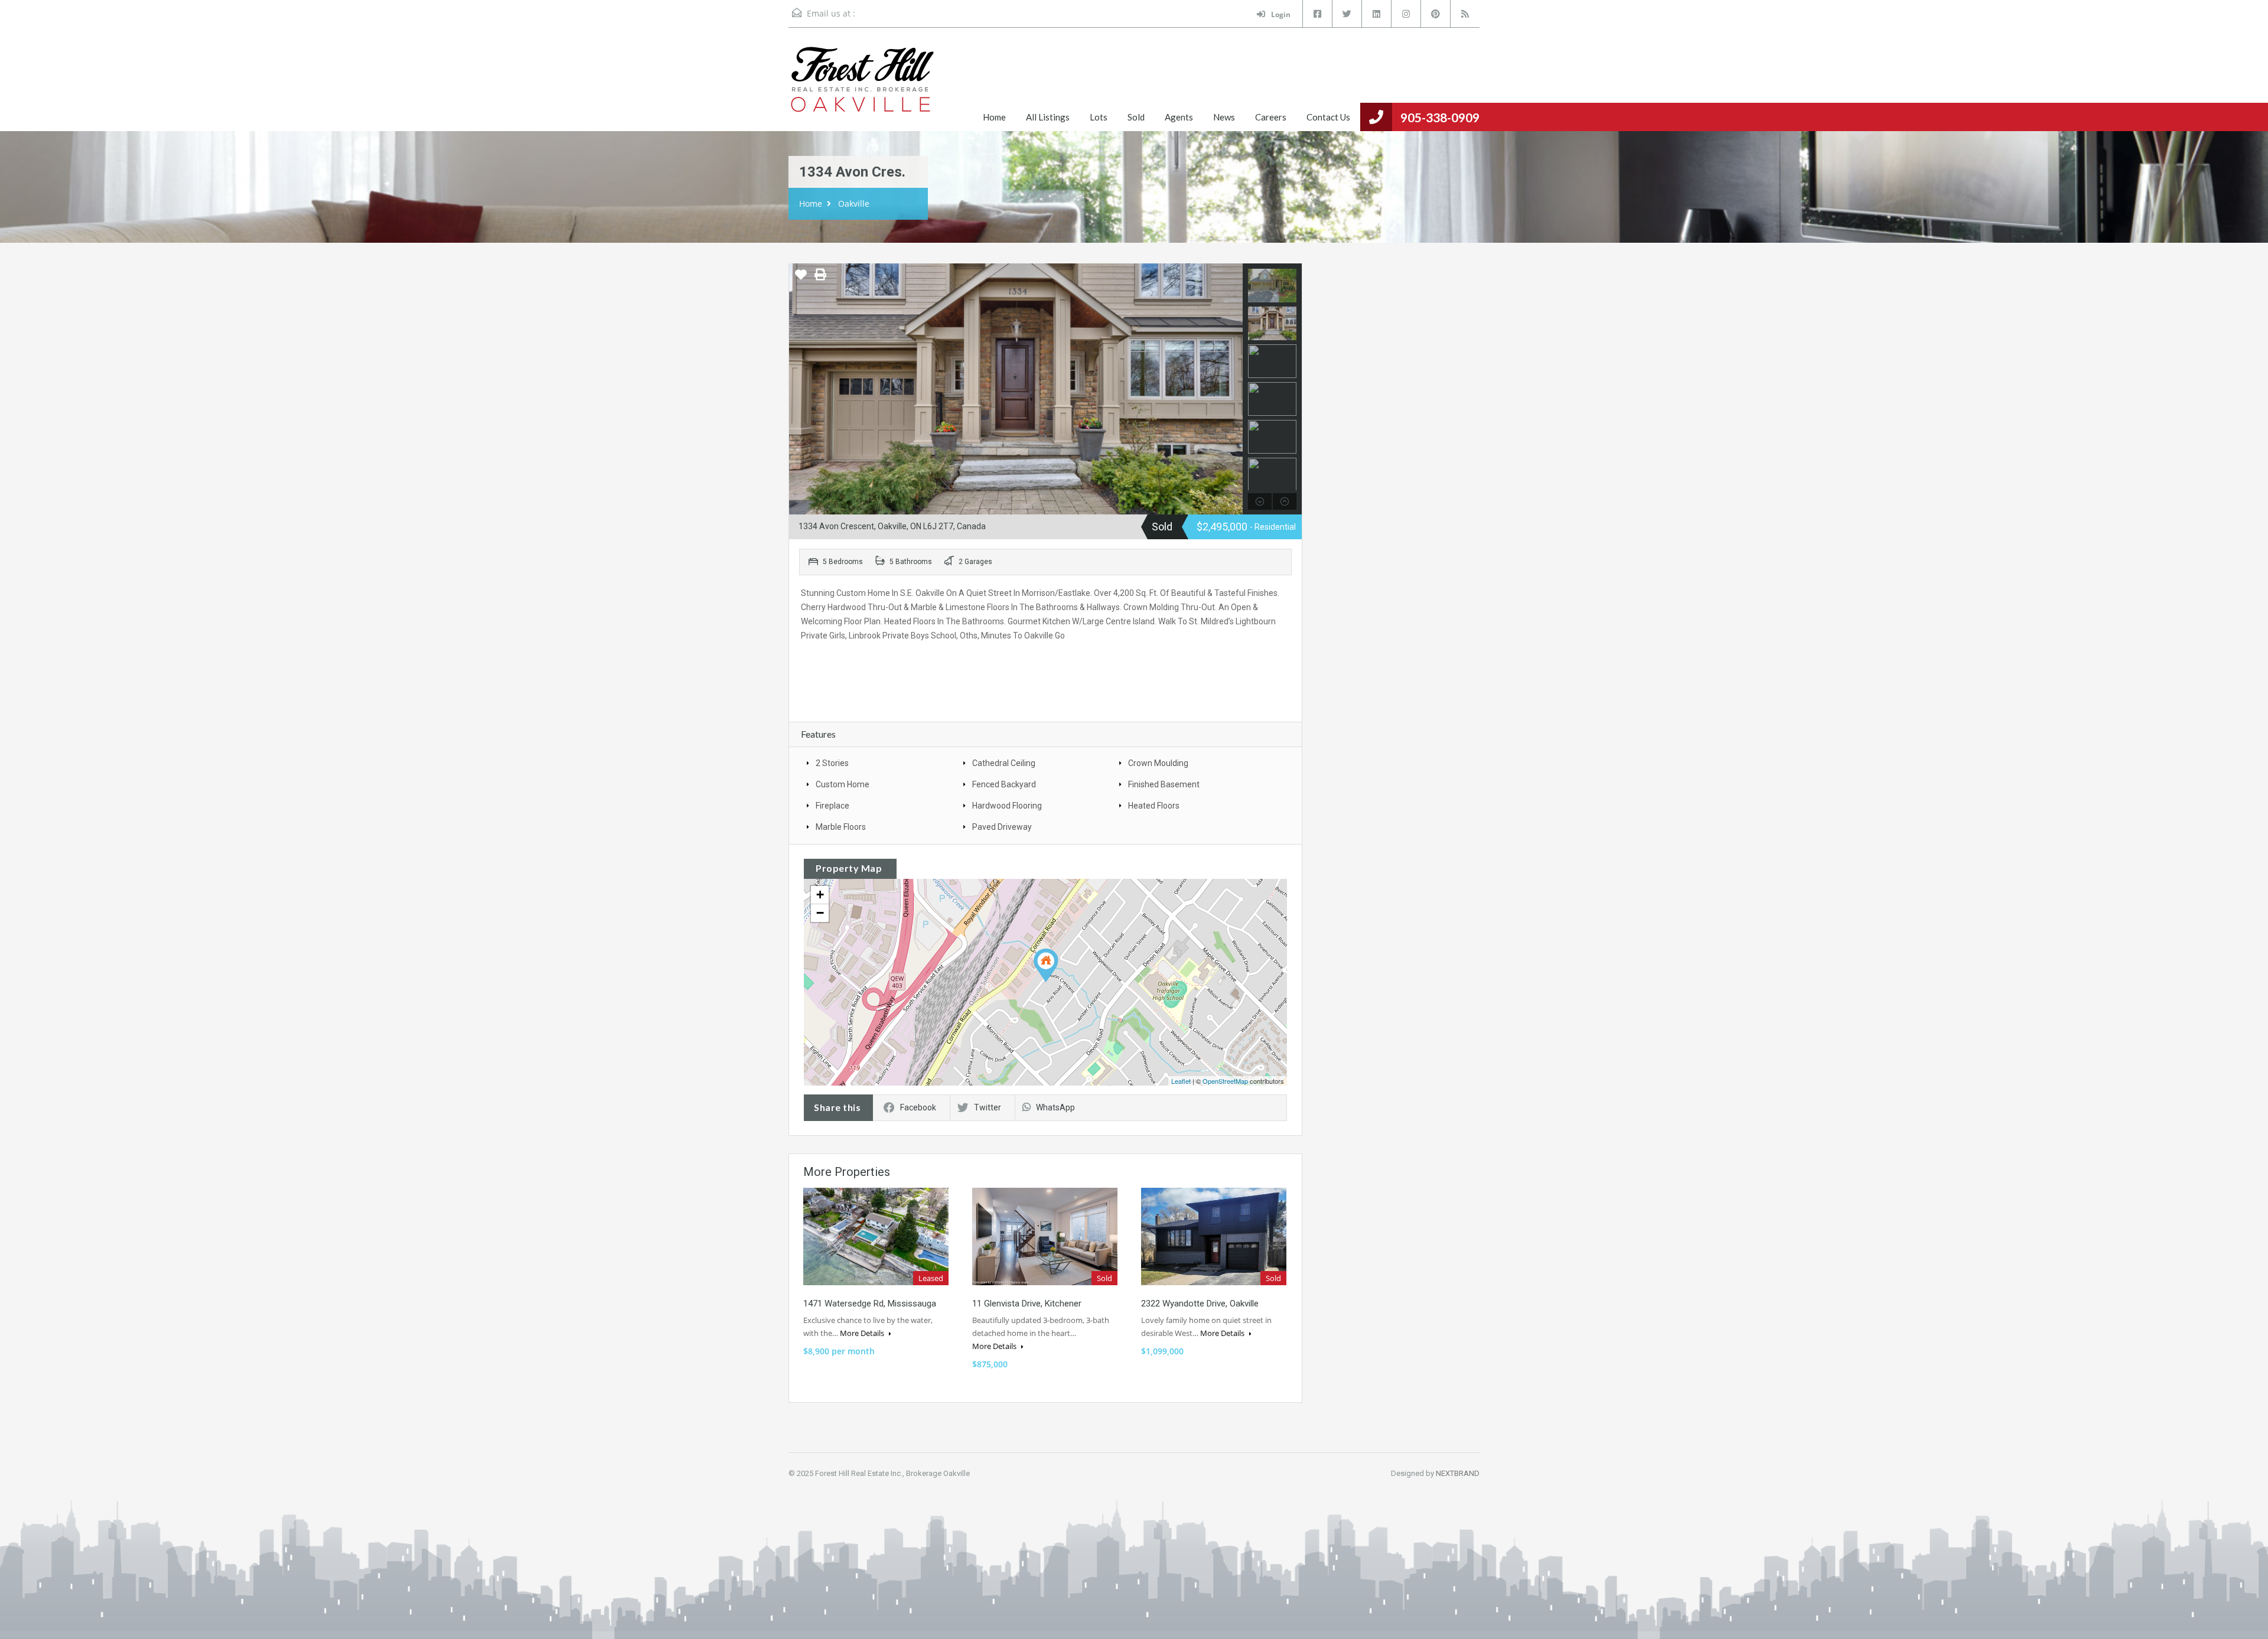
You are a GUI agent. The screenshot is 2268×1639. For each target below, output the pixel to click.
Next (1232, 389)
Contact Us (1328, 117)
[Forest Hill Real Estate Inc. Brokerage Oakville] (862, 88)
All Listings (1048, 117)
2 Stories (832, 763)
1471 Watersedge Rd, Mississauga (870, 1304)
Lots (1099, 117)
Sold (1136, 117)
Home (994, 117)
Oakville (854, 203)
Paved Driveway (1002, 827)
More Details (863, 1333)
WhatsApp (1055, 1107)
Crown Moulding (1158, 763)
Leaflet (1181, 1081)
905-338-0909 (1440, 117)
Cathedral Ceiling (1004, 763)
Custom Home (843, 784)
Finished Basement (1164, 784)
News (1224, 117)
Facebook (918, 1107)
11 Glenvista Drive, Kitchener (1027, 1304)
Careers (1271, 117)
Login (1280, 14)
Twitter (988, 1107)
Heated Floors (1154, 806)
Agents (1179, 117)
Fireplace (832, 806)
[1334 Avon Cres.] (1046, 965)
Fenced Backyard (1004, 784)
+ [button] (820, 895)
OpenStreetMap (1225, 1081)
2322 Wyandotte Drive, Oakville (1200, 1304)
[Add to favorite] (801, 279)
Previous (799, 389)
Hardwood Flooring (1007, 806)
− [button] (820, 913)
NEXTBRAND (1458, 1473)
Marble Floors (841, 827)
